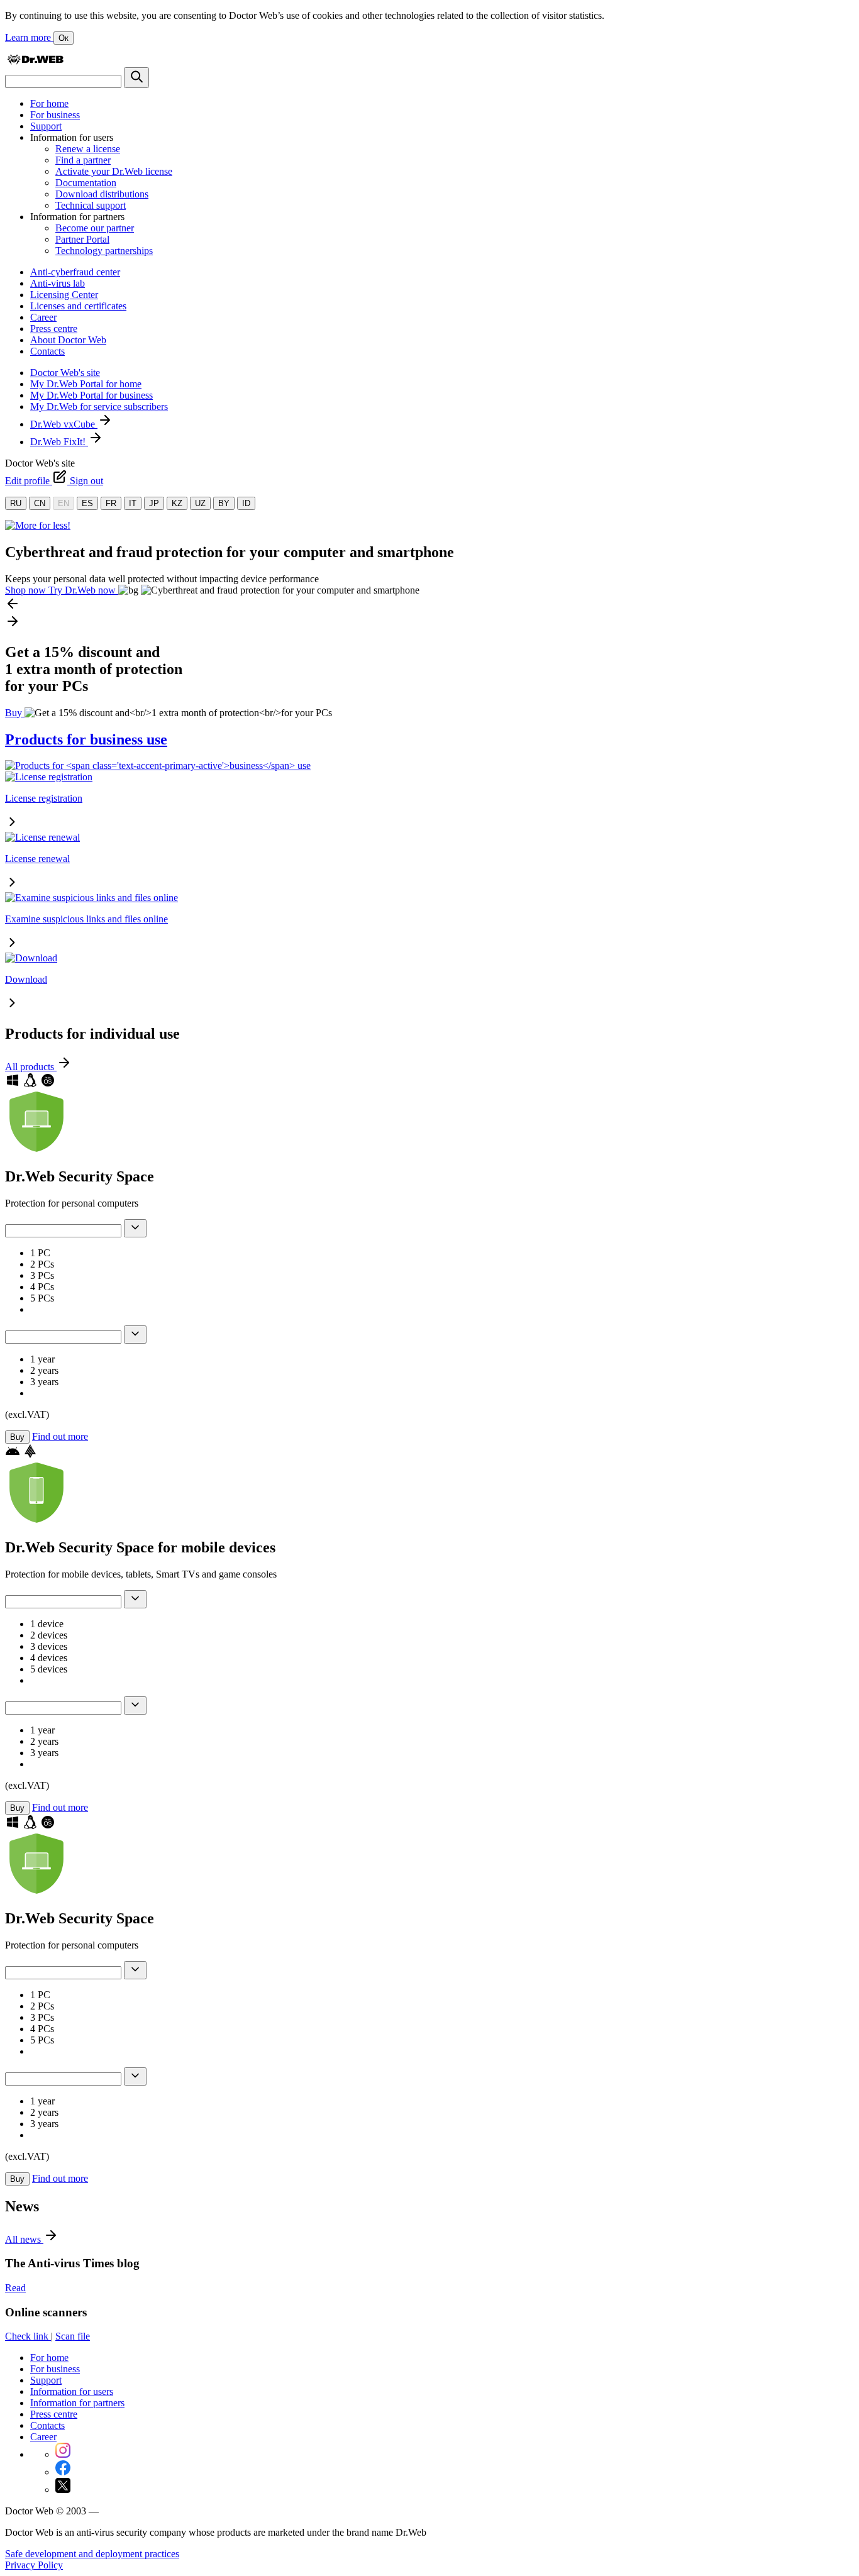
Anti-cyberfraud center (75, 272)
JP (154, 503)
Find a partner (83, 160)
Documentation (86, 183)
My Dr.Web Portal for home (86, 384)
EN (64, 503)
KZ (177, 503)
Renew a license (88, 149)
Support (46, 126)
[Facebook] (63, 2472)
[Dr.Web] (35, 61)
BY (224, 503)
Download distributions (102, 194)
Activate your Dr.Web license (114, 171)
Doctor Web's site (65, 373)
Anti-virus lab (58, 283)
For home (49, 103)
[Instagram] (63, 2454)
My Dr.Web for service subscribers (99, 406)
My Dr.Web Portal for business (91, 395)
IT (133, 503)
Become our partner (95, 228)
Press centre (54, 329)
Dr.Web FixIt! (59, 442)
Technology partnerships (104, 251)
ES (87, 503)
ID (246, 503)
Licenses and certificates (78, 306)
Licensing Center (64, 295)
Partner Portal (82, 239)
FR (111, 503)
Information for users (72, 2391)
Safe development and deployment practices (92, 2554)
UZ (200, 503)
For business (55, 115)
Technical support (91, 205)
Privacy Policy (34, 2565)
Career (43, 317)
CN (40, 503)
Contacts (47, 351)
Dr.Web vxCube (64, 424)
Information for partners (77, 2403)
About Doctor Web (68, 340)
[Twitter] (63, 2490)
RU (16, 503)
